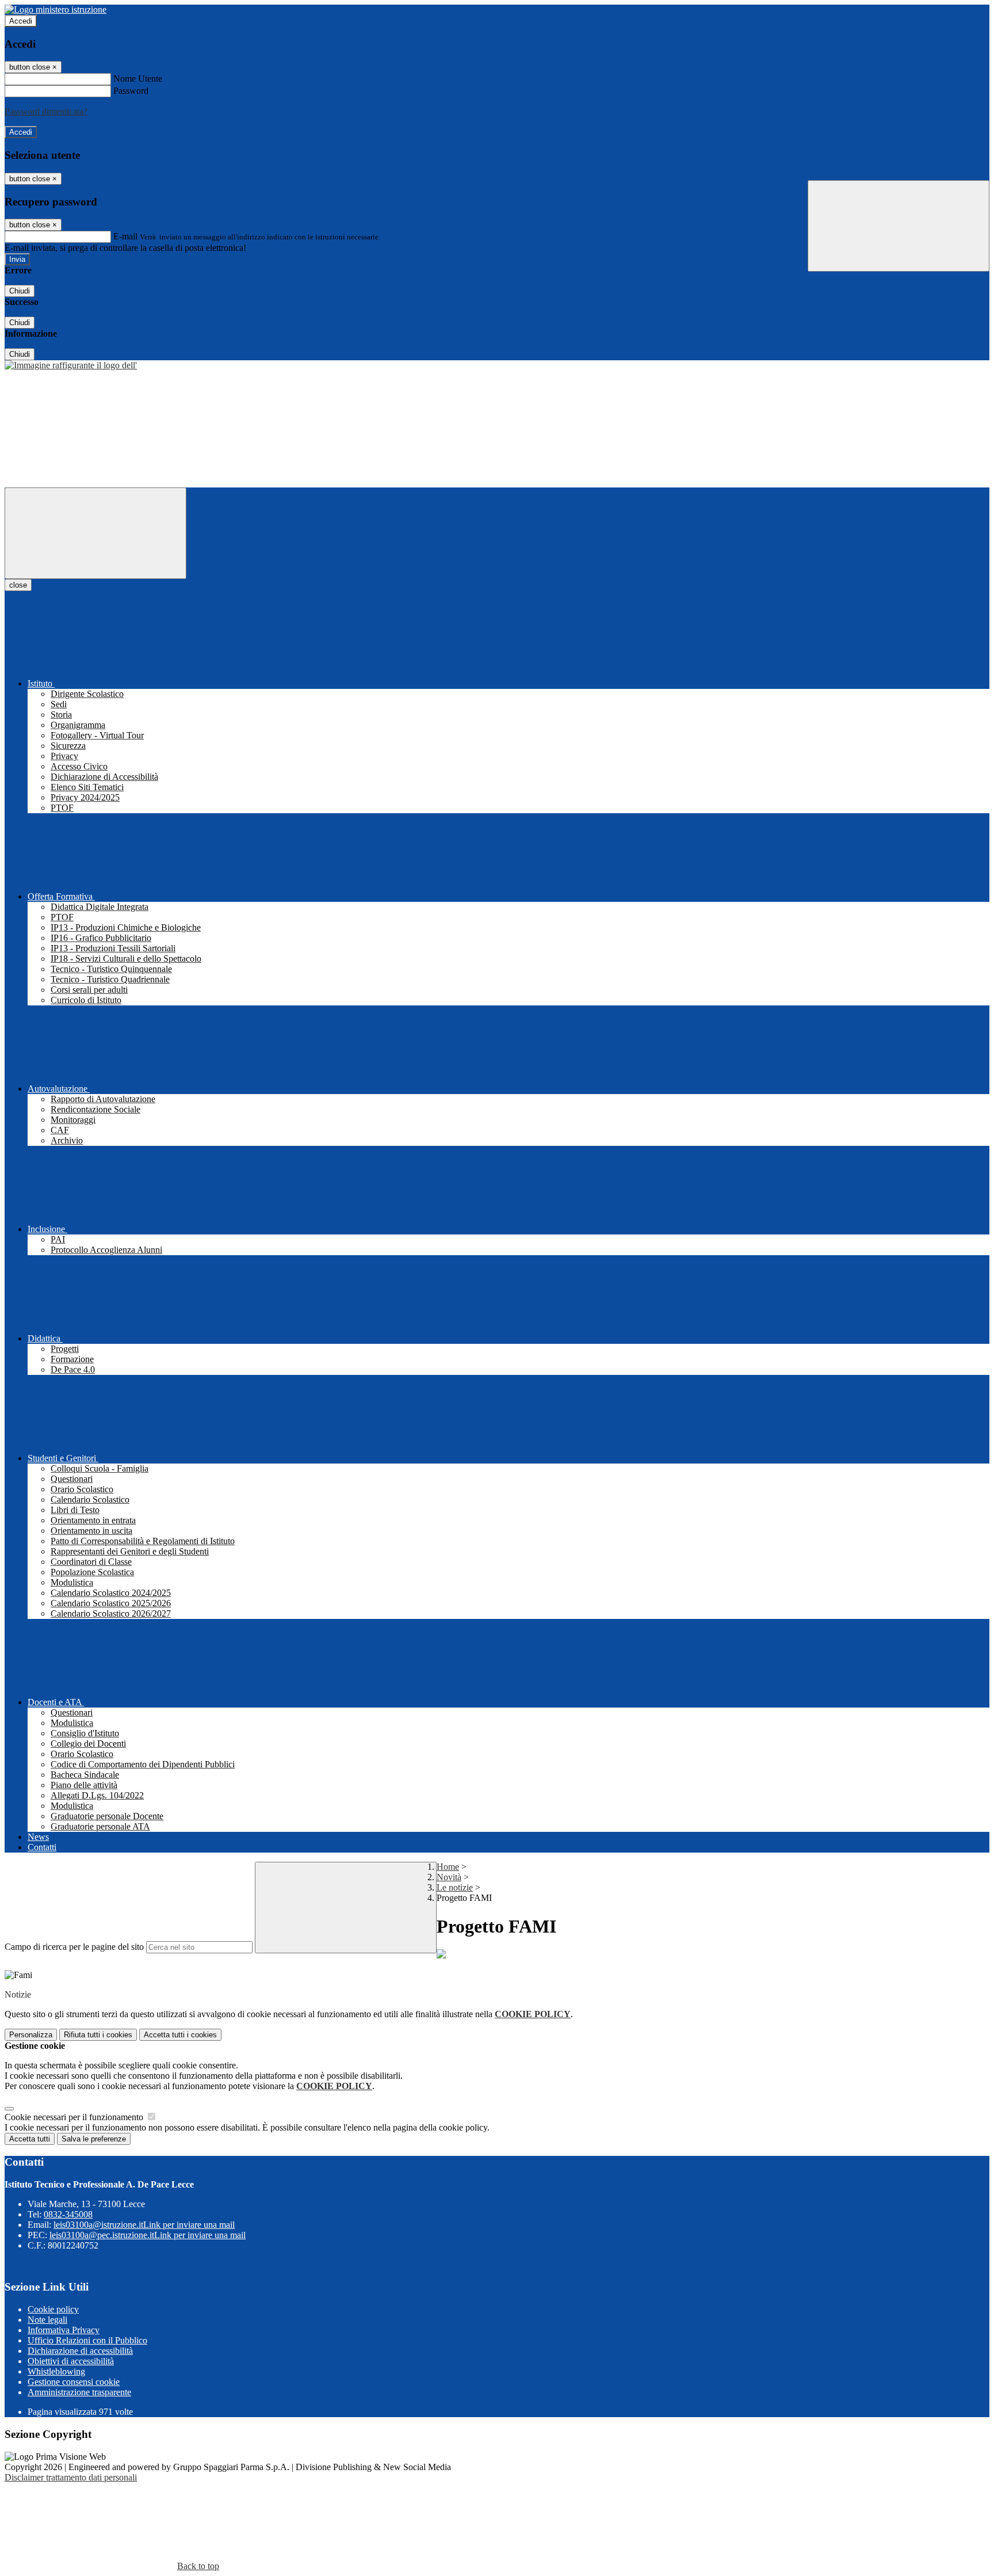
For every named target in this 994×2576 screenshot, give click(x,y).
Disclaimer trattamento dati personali (71, 2477)
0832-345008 (68, 2214)
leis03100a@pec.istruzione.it (148, 2235)
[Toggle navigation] (95, 533)
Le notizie (455, 1887)
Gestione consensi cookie (74, 2382)
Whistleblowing (56, 2371)
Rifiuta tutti (98, 2035)
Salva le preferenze (94, 2139)
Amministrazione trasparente (79, 2392)
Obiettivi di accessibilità (71, 2361)
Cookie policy (53, 2309)
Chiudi (20, 291)
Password (131, 91)
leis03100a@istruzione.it (144, 2225)
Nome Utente (138, 79)
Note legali (47, 2320)
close (18, 585)
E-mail (125, 236)
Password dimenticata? (46, 111)
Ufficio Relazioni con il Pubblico (87, 2340)
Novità (449, 1877)
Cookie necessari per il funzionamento (75, 2117)
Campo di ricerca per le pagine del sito (74, 1947)
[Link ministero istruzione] (56, 9)
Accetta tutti (180, 2035)
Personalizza (31, 2035)
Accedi (21, 21)
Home (448, 1867)
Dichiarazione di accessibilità (80, 2351)
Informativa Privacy (64, 2330)
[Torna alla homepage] (71, 365)
